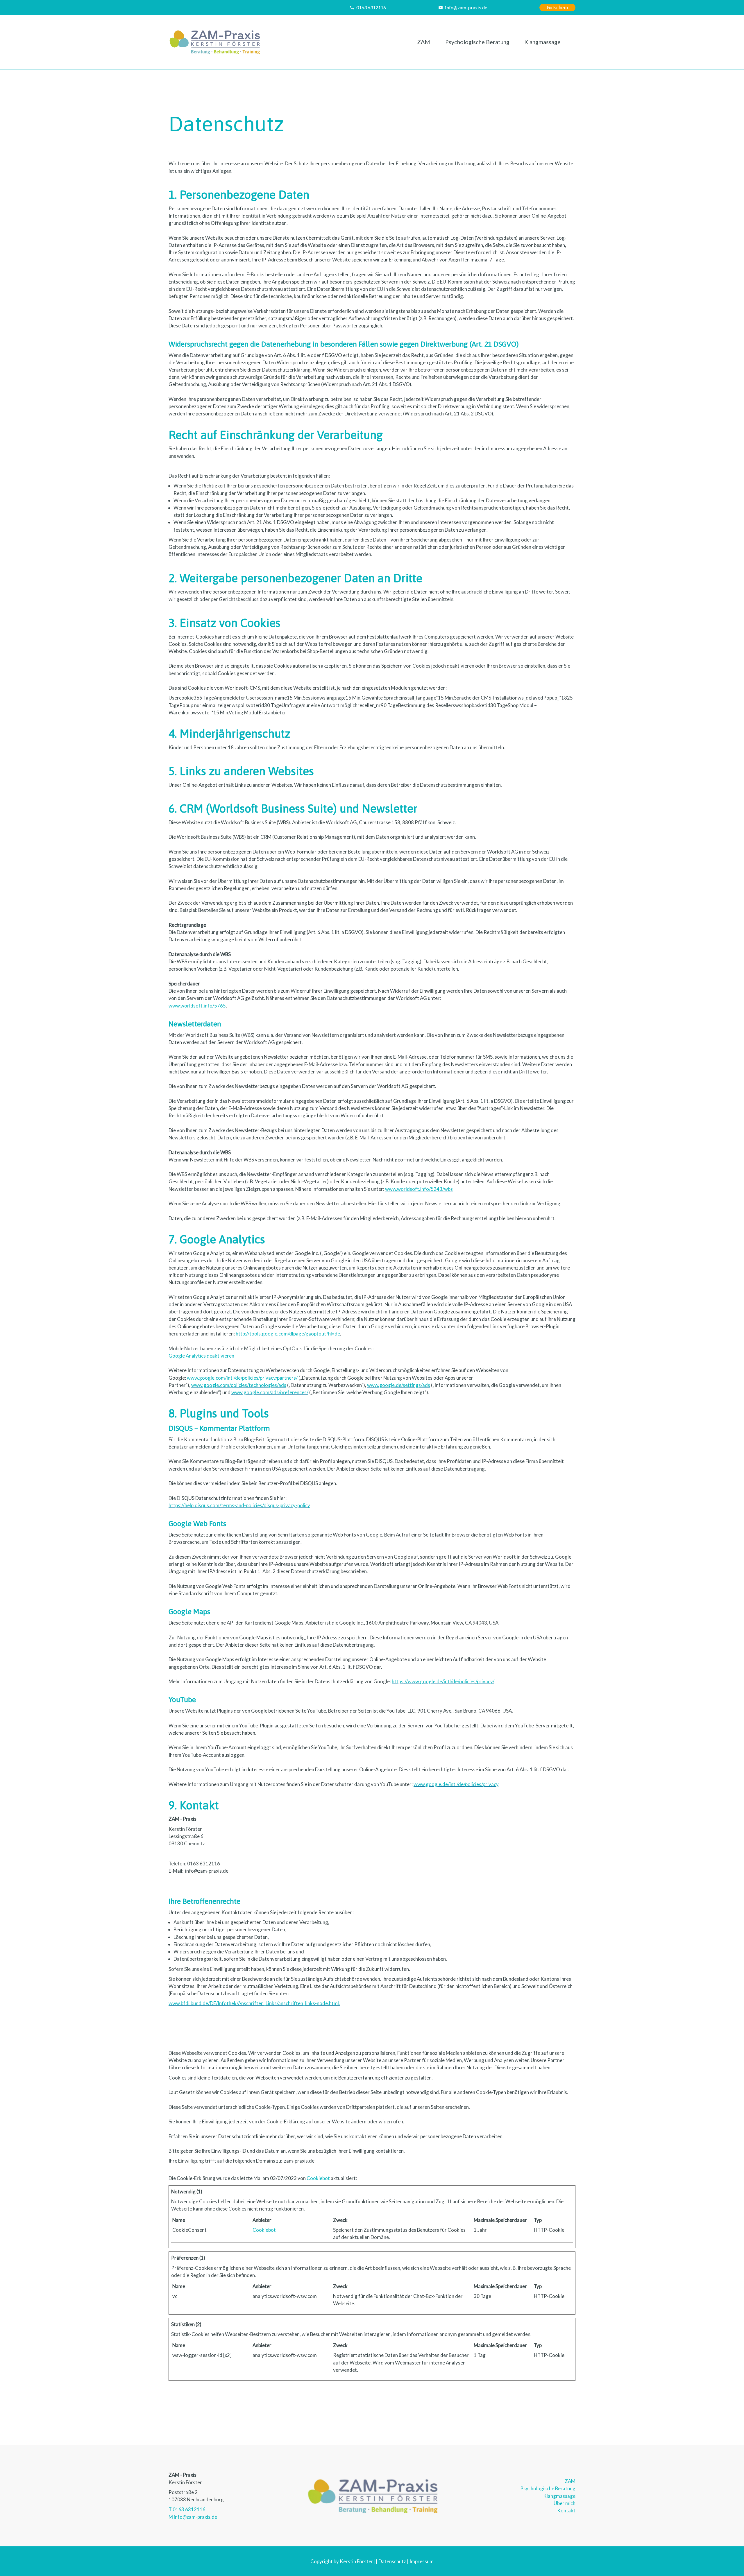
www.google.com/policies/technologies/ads (239, 1385)
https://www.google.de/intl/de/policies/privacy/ (443, 1681)
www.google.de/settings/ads (399, 1385)
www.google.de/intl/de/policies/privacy (456, 1784)
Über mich (565, 2503)
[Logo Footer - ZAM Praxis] (372, 2496)
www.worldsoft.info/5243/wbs (419, 1189)
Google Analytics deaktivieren (201, 1356)
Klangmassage (542, 42)
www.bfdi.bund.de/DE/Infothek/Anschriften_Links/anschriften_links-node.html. (254, 2003)
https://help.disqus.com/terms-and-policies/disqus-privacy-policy (239, 1505)
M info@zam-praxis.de (193, 2517)
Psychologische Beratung (477, 42)
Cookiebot (318, 2178)
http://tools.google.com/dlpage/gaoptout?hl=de (288, 1334)
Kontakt (566, 2510)
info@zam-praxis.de (466, 7)
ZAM (424, 42)
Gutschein (557, 8)
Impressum (422, 2561)
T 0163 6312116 (187, 2509)
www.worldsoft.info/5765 (197, 1006)
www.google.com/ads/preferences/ (270, 1392)
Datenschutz (392, 2561)
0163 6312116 (371, 7)
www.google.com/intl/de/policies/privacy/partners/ (242, 1378)
